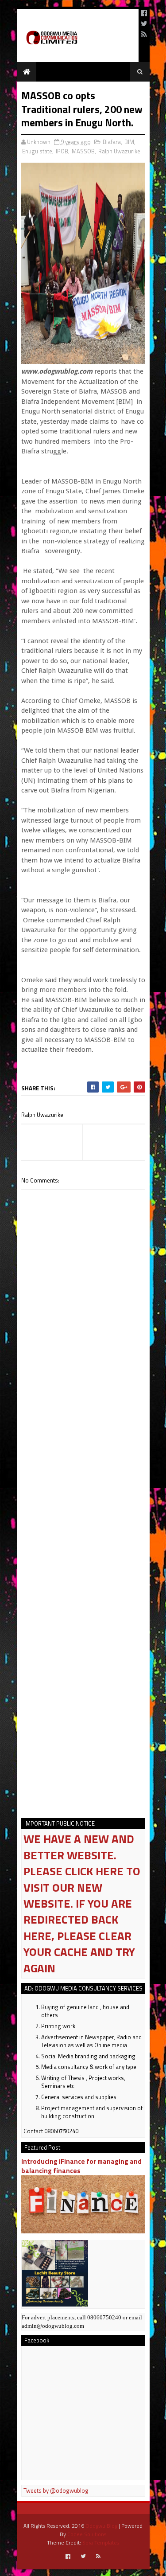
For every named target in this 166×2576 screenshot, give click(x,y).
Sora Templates (101, 2543)
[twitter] (144, 23)
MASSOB (83, 151)
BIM (129, 142)
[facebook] (144, 13)
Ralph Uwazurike (119, 151)
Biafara (112, 142)
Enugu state (37, 151)
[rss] (144, 34)
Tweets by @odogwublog (56, 2490)
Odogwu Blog (101, 2526)
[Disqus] (83, 1453)
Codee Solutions (87, 2534)
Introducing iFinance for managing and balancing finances (81, 2166)
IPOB (62, 151)
